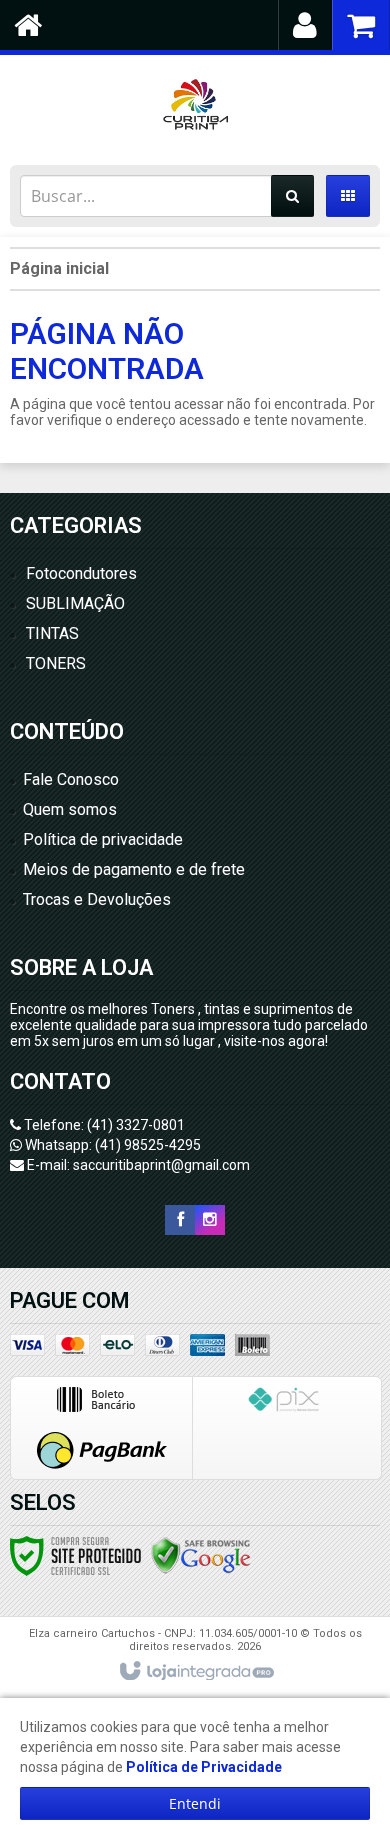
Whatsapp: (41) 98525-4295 (111, 1145)
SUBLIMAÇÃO (75, 603)
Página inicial (59, 268)
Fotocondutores (81, 573)
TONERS (56, 663)
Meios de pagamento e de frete (134, 869)
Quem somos (70, 809)
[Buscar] (292, 196)
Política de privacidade (103, 839)
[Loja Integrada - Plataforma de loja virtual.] (195, 1672)
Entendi (195, 1803)
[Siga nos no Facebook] (180, 1220)
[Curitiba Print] (195, 105)
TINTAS (52, 633)
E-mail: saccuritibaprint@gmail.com (137, 1165)
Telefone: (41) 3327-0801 (103, 1125)
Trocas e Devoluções (97, 899)
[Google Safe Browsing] (201, 1555)
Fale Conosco (71, 779)
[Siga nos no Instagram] (210, 1220)
